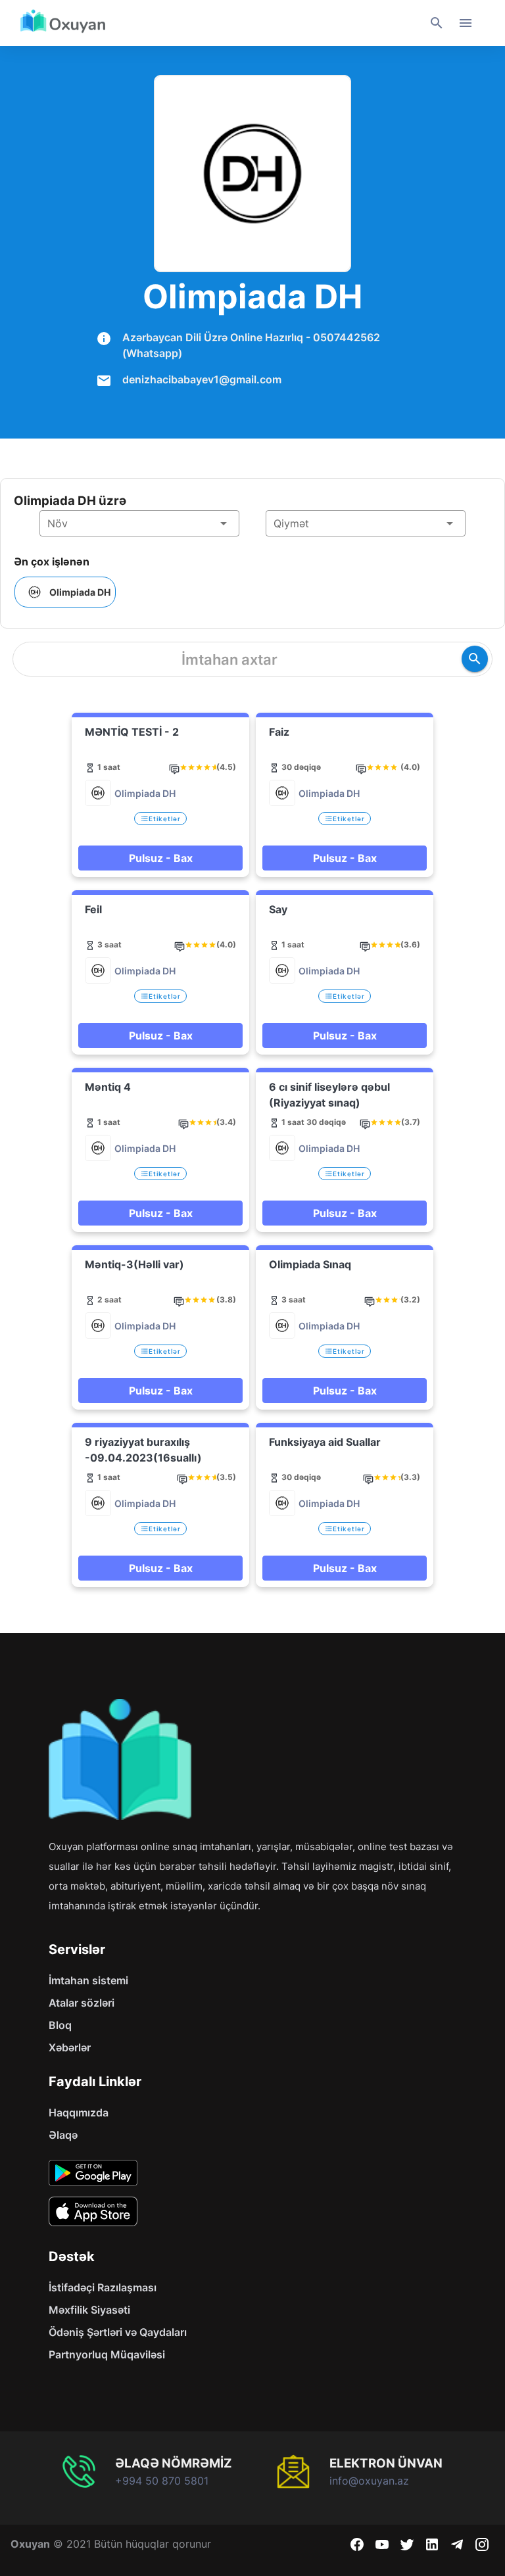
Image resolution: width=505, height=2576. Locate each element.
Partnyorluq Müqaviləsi (107, 2354)
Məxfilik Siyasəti (89, 2310)
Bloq (60, 2025)
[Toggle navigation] (466, 23)
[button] (139, 523)
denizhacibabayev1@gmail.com (202, 379)
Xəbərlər (70, 2047)
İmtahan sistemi (88, 1980)
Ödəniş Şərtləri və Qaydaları (118, 2332)
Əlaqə (63, 2135)
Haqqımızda (79, 2112)
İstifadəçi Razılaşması (103, 2287)
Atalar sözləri (82, 2003)
